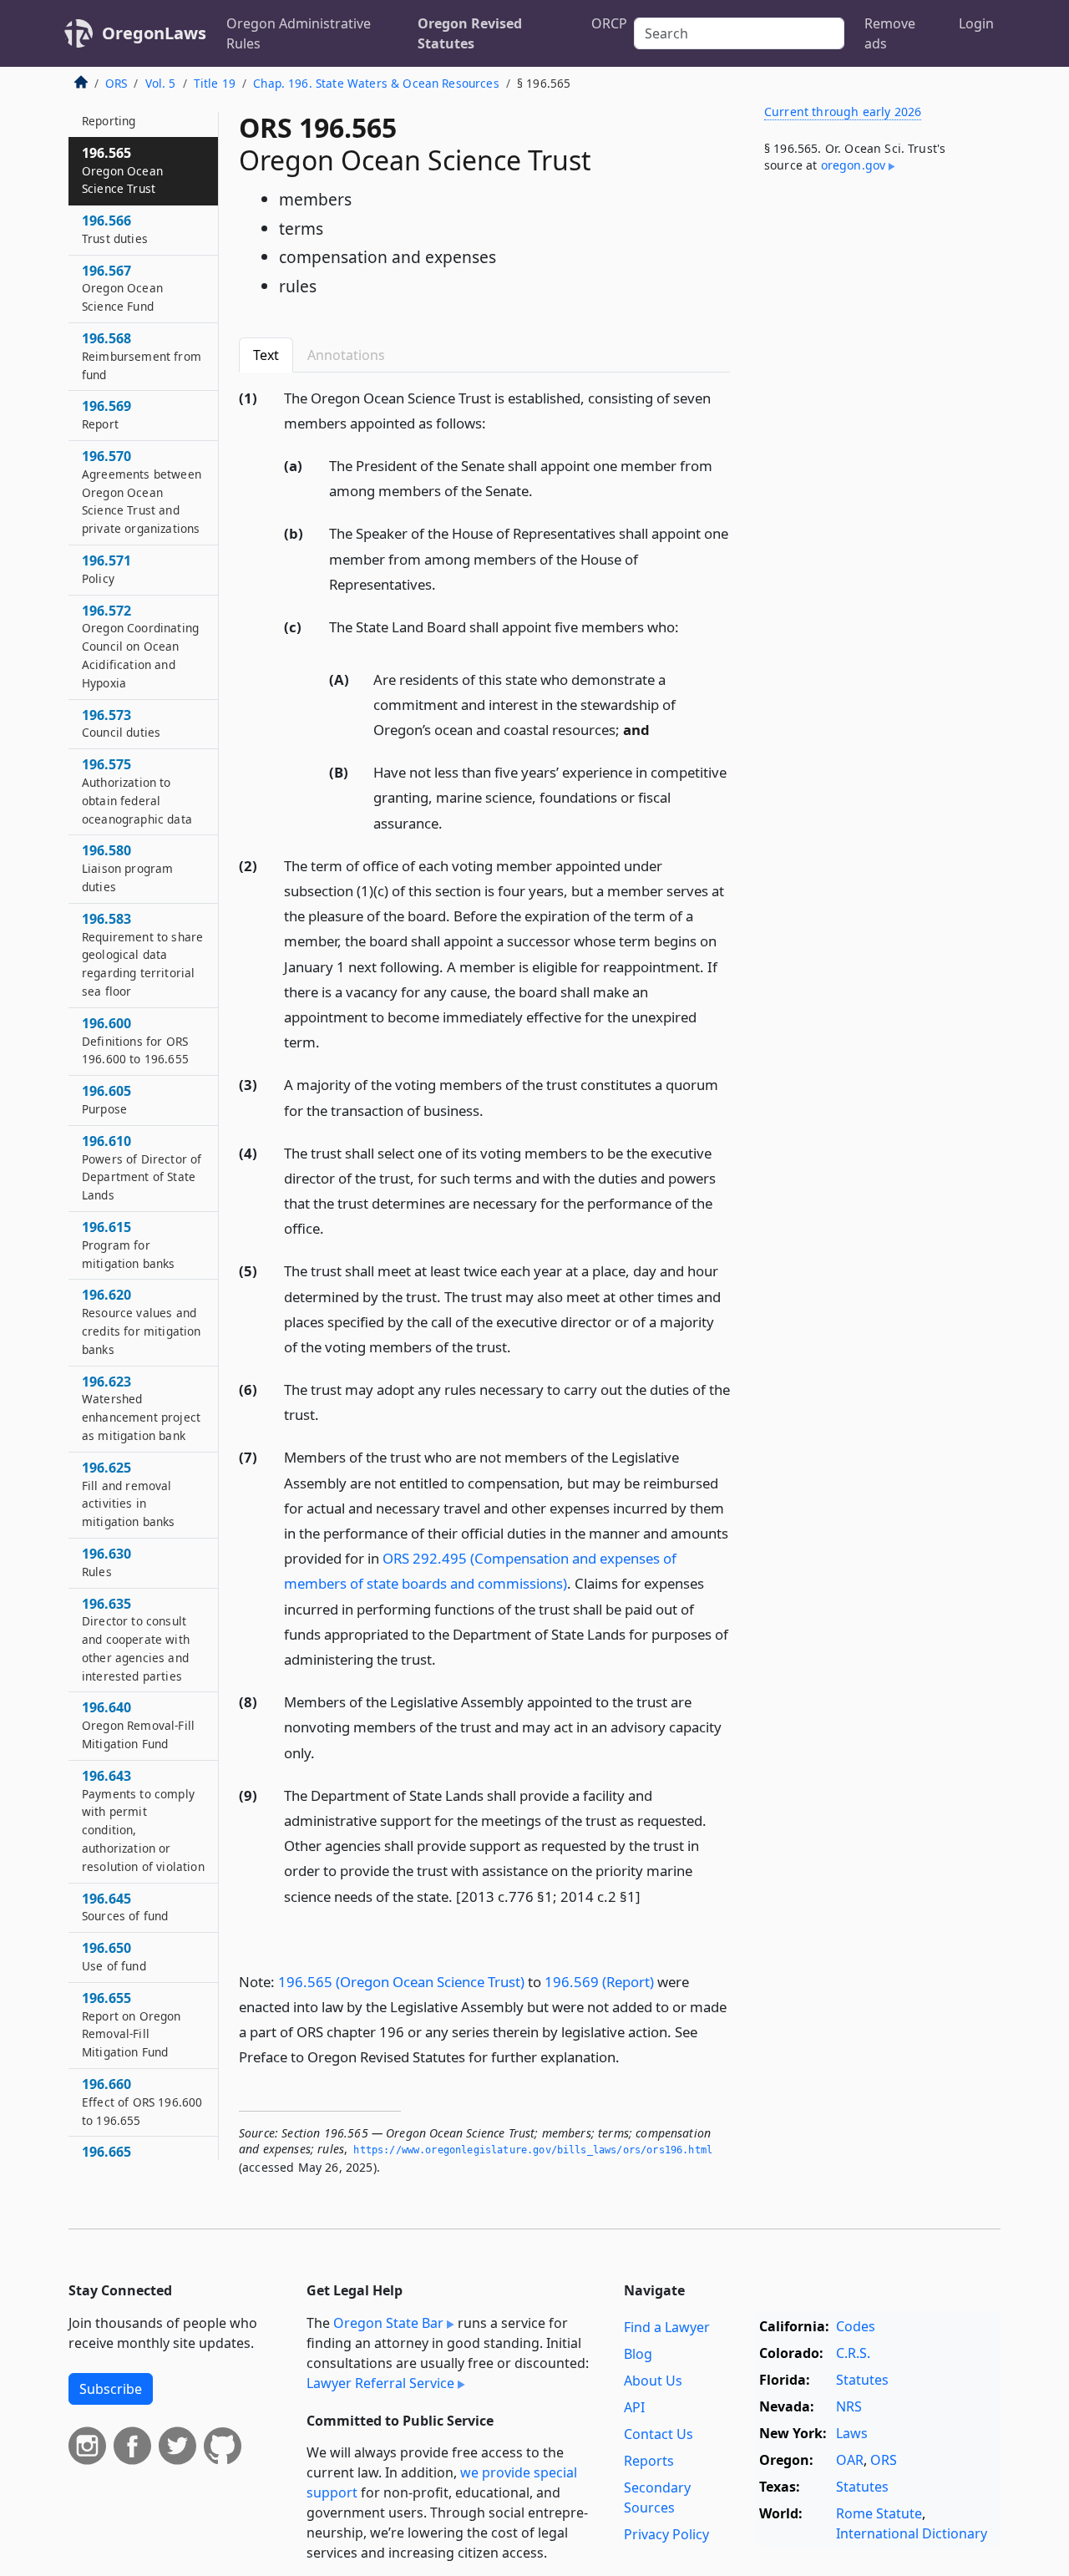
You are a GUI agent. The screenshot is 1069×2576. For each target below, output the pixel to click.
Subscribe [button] (111, 2389)
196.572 (140, 646)
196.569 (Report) (599, 1982)
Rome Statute (879, 2513)
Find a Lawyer (667, 2327)
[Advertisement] (875, 463)
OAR (850, 2460)
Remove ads (890, 33)
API (634, 2407)
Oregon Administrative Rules (299, 33)
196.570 (142, 492)
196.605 (106, 1099)
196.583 (142, 954)
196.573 (121, 723)
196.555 (109, 111)
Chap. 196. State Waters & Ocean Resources (376, 83)
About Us (653, 2381)
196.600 (135, 1041)
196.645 (125, 1907)
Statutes (862, 2380)
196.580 (127, 868)
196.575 (137, 791)
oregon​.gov (854, 165)
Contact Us (659, 2434)
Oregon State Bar (388, 2323)
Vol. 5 (161, 83)
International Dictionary (912, 2533)
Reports (649, 2461)
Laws (852, 2433)
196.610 (142, 1167)
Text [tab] (266, 355)
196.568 (142, 356)
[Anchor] (495, 422)
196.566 (115, 229)
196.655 (132, 2024)
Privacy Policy (666, 2534)
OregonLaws (154, 33)
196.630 (106, 1562)
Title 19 (215, 83)
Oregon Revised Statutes (470, 33)
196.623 (141, 1408)
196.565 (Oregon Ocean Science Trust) (401, 1982)
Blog (638, 2354)
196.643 (143, 1820)
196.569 (106, 414)
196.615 (129, 1245)
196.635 (136, 1639)
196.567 (122, 288)
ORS (116, 83)
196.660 (142, 2102)
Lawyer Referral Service (380, 2383)
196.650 (114, 1956)
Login (976, 23)
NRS (849, 2406)
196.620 (142, 1321)
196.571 (106, 569)
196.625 (129, 1494)
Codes (856, 2326)
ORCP (609, 23)
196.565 (122, 170)
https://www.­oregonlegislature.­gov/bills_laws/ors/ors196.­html (533, 2150)
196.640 (138, 1725)
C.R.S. (853, 2353)
